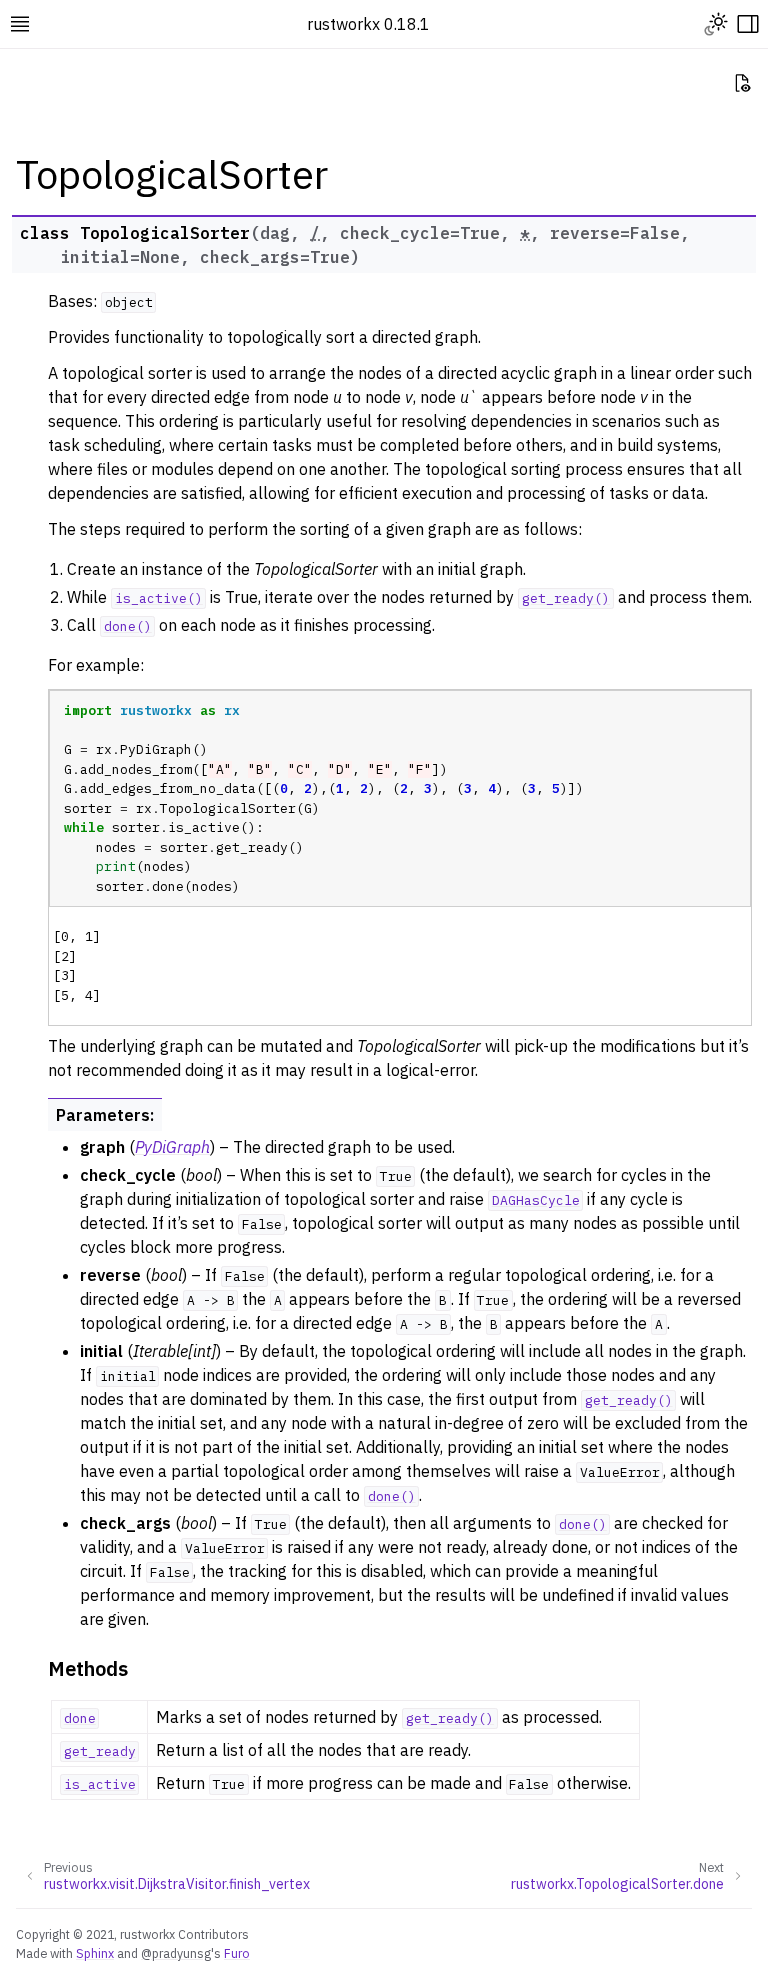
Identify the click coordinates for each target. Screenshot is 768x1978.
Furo (237, 1953)
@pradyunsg (176, 1953)
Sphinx (95, 1953)
